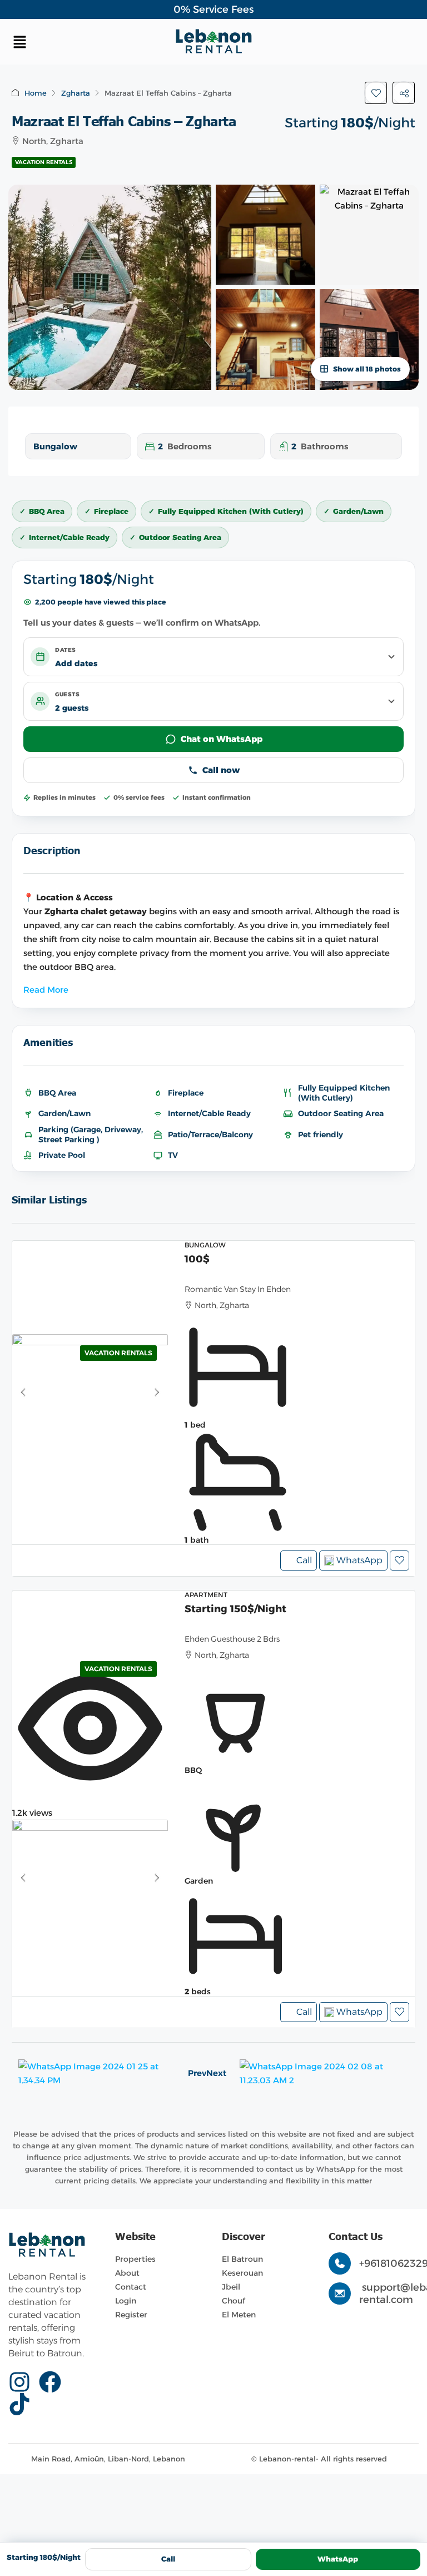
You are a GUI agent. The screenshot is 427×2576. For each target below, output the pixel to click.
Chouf (234, 2301)
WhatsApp (338, 2559)
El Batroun (242, 2259)
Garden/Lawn (64, 1113)
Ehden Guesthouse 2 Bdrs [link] (232, 1639)
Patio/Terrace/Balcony (210, 1135)
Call (304, 1560)
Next (216, 2073)
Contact (131, 2287)
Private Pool (62, 1155)
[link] (90, 1393)
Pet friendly (321, 1135)
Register (131, 2315)
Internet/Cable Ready (209, 1113)
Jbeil (231, 2287)
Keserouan (242, 2273)
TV (173, 1155)
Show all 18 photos (367, 369)
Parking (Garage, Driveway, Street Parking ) (91, 1135)
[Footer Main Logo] (47, 2245)
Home (36, 93)
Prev (197, 2073)
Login (126, 2301)
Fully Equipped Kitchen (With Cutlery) (344, 1093)
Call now (221, 770)
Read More (46, 990)
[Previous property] (96, 2073)
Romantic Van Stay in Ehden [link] (238, 1289)
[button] (77, 42)
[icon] (24, 2382)
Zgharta (76, 93)
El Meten (239, 2315)
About (127, 2273)
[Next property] (324, 2073)
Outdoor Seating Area (341, 1113)
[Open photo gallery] (110, 287)
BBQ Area (57, 1093)
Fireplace (186, 1093)
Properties (135, 2259)
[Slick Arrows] (22, 1393)
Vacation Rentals (44, 162)
